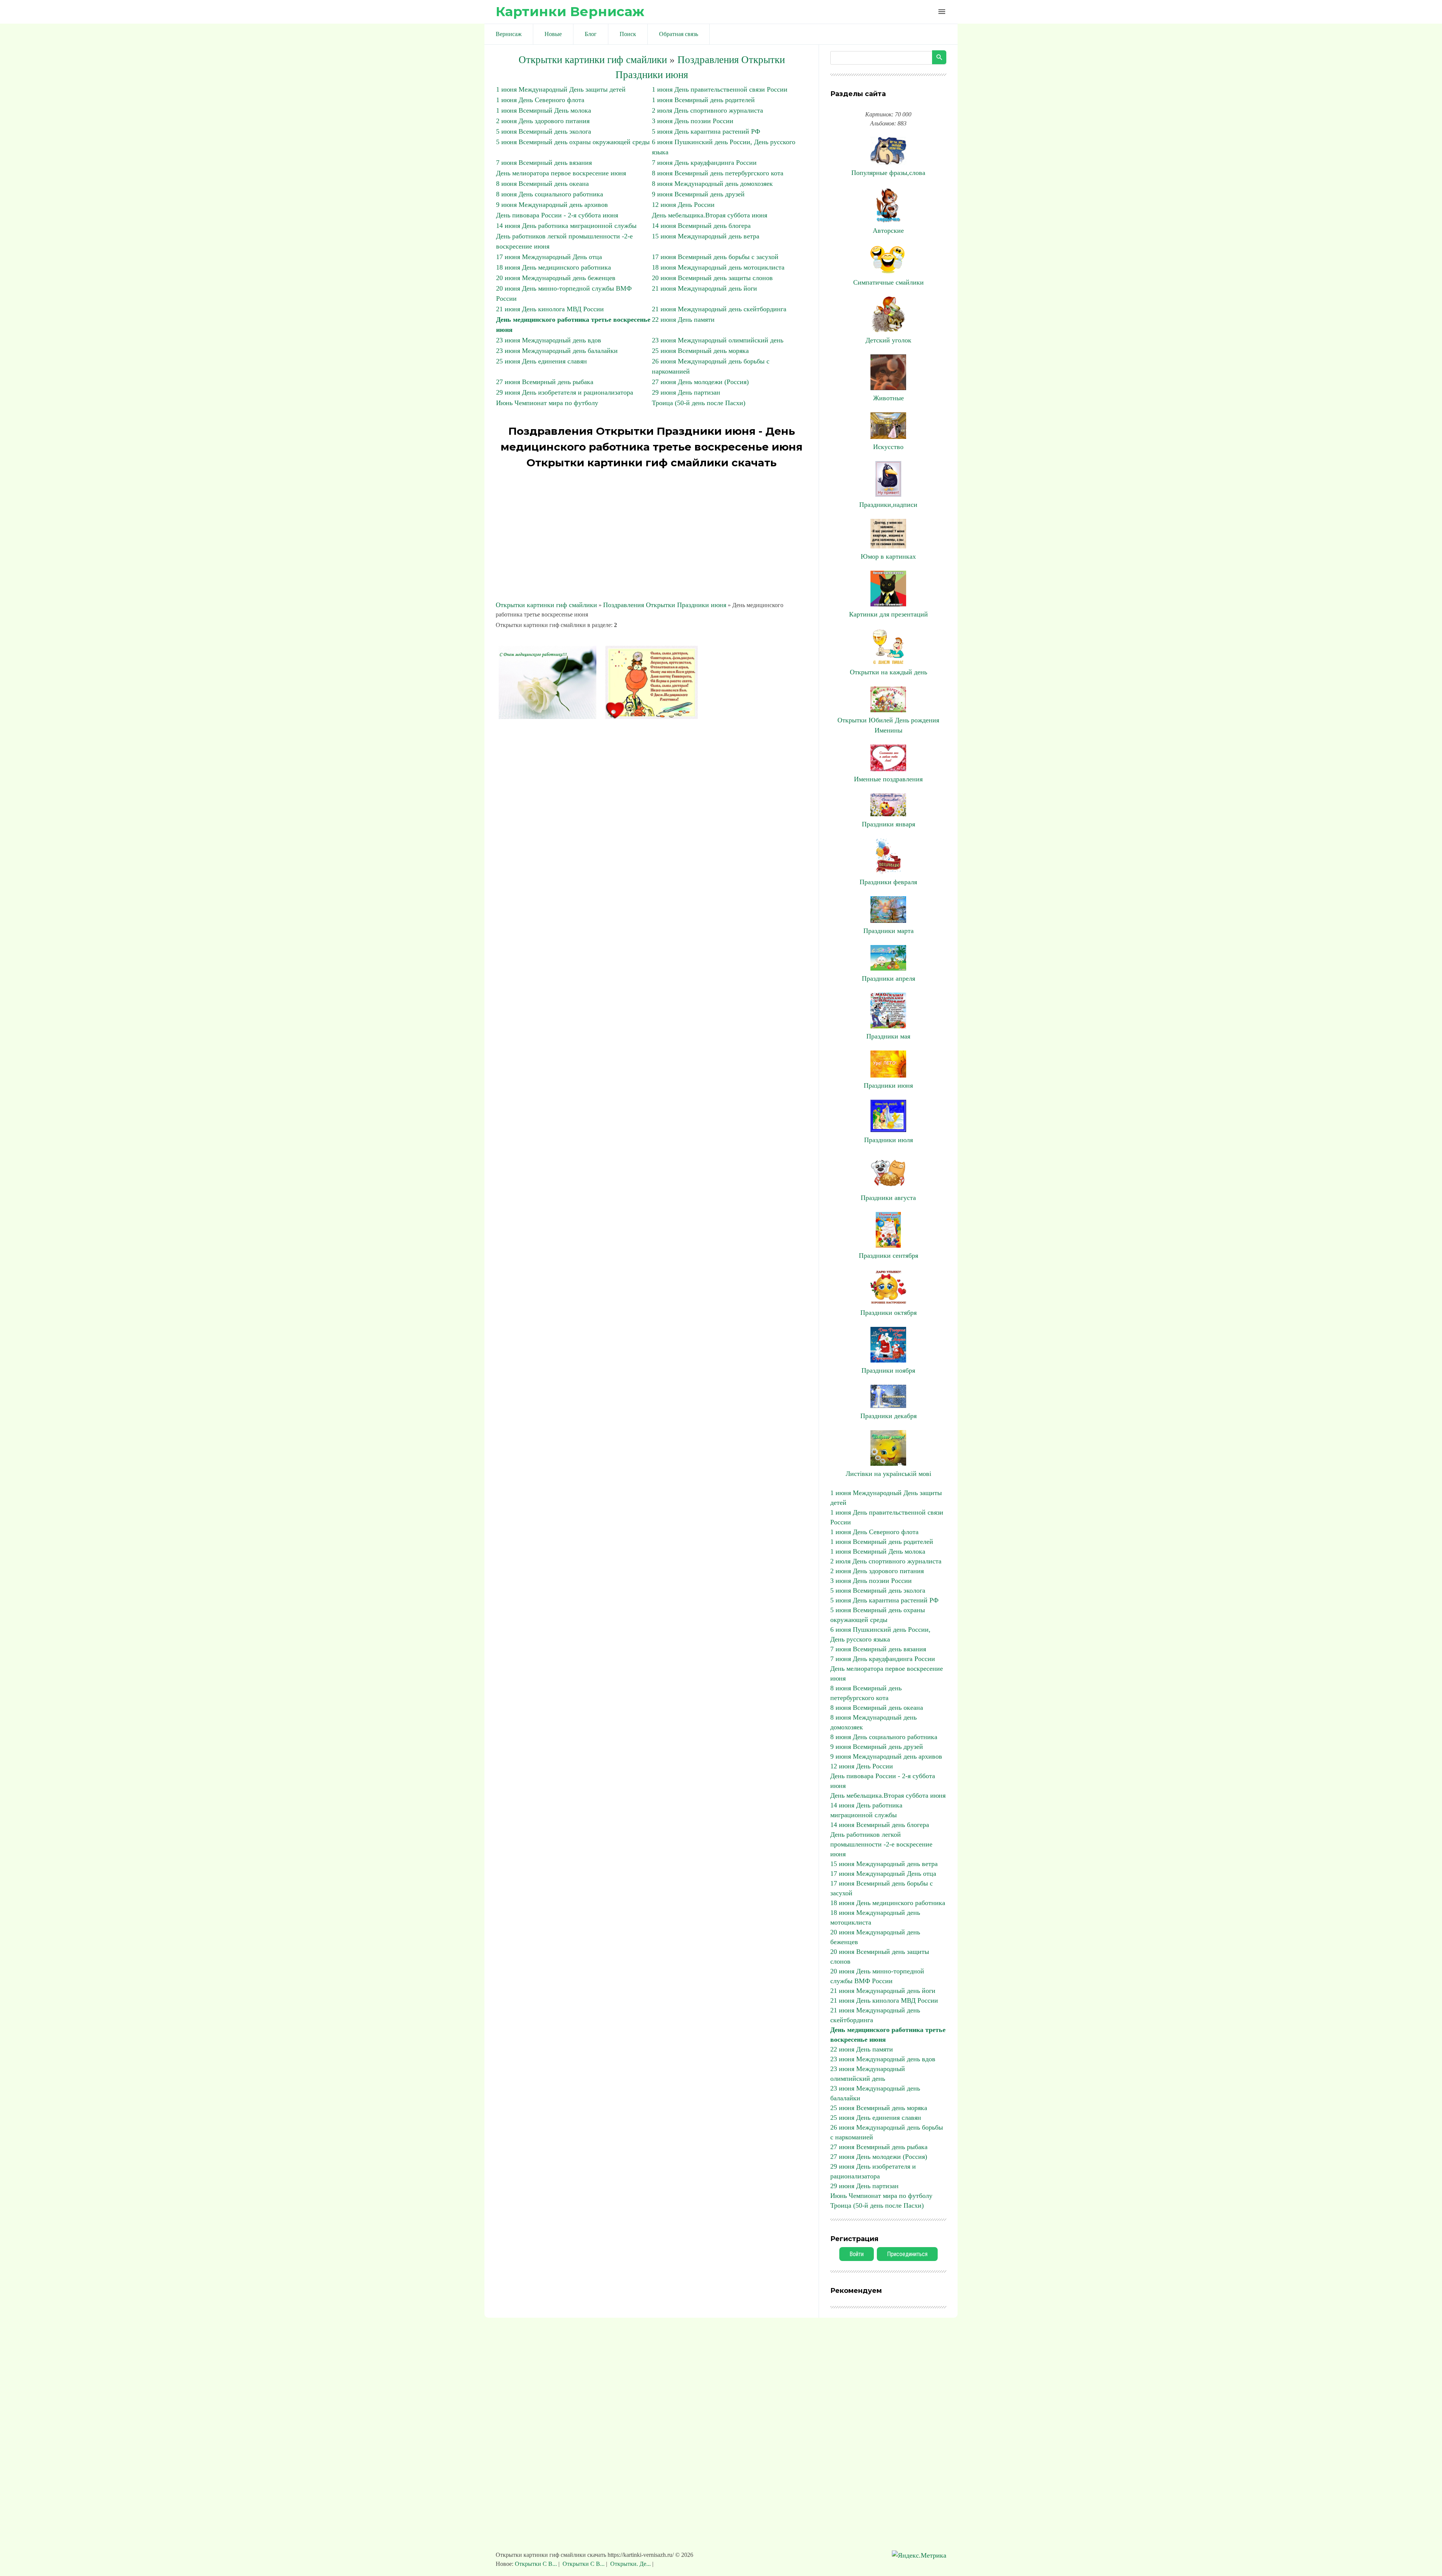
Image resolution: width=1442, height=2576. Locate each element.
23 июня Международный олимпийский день (718, 340)
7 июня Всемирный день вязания (544, 163)
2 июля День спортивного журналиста (707, 110)
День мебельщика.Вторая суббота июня (710, 215)
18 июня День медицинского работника (554, 267)
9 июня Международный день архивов (552, 205)
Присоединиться (907, 2254)
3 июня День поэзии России (693, 121)
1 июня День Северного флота (540, 100)
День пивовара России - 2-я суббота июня (557, 215)
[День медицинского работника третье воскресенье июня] (548, 717)
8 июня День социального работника (550, 194)
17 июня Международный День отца (549, 257)
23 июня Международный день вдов (549, 340)
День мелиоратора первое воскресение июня (561, 173)
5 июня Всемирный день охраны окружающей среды (573, 142)
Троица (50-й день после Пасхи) (699, 403)
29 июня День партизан (686, 392)
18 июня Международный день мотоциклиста (718, 267)
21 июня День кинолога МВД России (550, 309)
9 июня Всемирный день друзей (698, 194)
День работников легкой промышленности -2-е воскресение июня (881, 1844)
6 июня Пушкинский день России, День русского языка (880, 1634)
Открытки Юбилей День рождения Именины (888, 725)
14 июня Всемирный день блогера (701, 226)
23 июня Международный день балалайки (557, 351)
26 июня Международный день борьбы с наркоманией (887, 2132)
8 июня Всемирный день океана (542, 184)
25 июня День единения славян (542, 361)
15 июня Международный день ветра (706, 236)
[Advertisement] (652, 536)
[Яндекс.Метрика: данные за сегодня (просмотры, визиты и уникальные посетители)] (919, 2556)
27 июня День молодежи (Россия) (700, 382)
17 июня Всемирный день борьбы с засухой (715, 257)
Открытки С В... (537, 2564)
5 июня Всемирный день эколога (544, 131)
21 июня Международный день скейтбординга (719, 309)
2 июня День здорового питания (543, 121)
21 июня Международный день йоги (704, 288)
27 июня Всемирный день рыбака (545, 382)
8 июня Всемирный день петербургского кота (718, 173)
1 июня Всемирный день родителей (703, 100)
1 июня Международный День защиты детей (561, 89)
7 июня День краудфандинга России (704, 163)
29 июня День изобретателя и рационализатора (565, 392)
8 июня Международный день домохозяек (712, 184)
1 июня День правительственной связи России (720, 89)
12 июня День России (683, 205)
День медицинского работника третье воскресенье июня (888, 2035)
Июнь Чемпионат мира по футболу (547, 403)
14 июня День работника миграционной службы (566, 226)
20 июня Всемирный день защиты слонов (712, 278)
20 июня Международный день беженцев (556, 278)
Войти (857, 2254)
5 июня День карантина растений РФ (706, 131)
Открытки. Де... (630, 2564)
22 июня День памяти (683, 320)
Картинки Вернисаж (570, 11)
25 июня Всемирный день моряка (700, 351)
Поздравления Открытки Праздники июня (665, 605)
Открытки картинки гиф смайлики (593, 60)
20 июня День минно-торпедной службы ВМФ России (877, 1976)
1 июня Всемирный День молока (544, 110)
